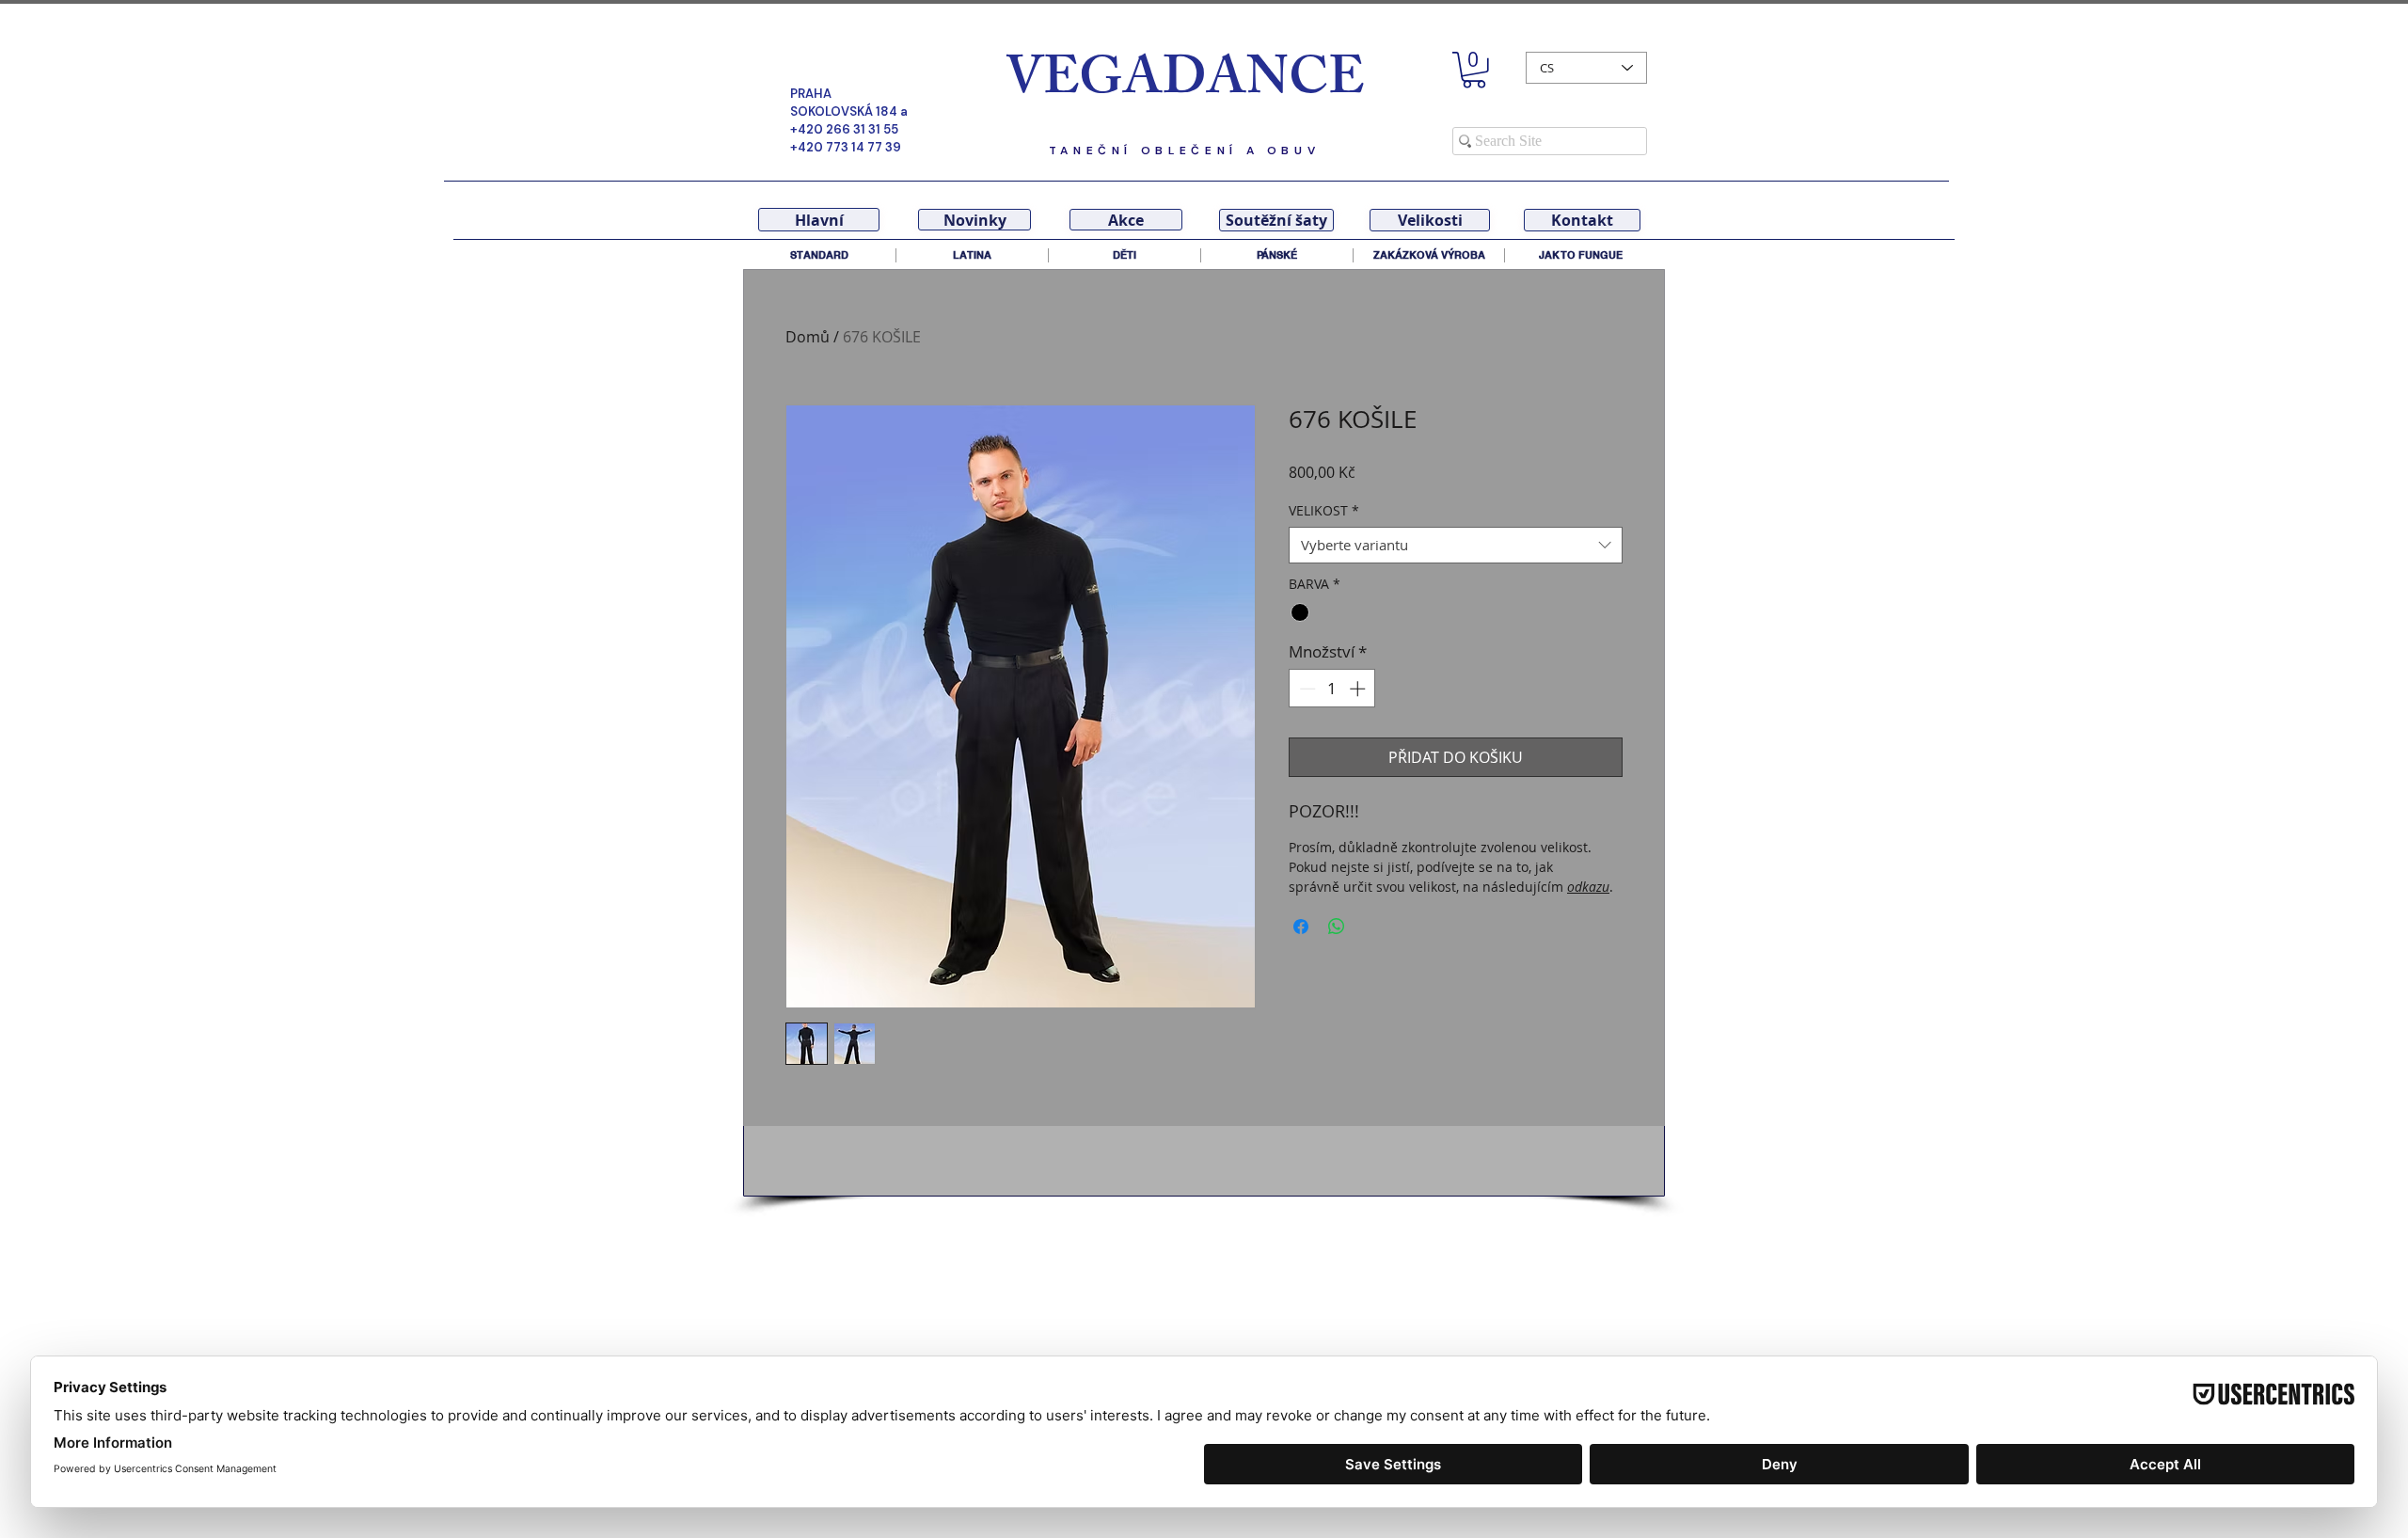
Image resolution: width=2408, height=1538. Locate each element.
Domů (808, 337)
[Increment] (1359, 689)
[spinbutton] (1332, 689)
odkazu (1588, 887)
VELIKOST (1324, 510)
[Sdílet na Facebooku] (1301, 927)
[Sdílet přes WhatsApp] (1337, 927)
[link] (1474, 70)
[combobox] (1456, 545)
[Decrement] (1306, 689)
